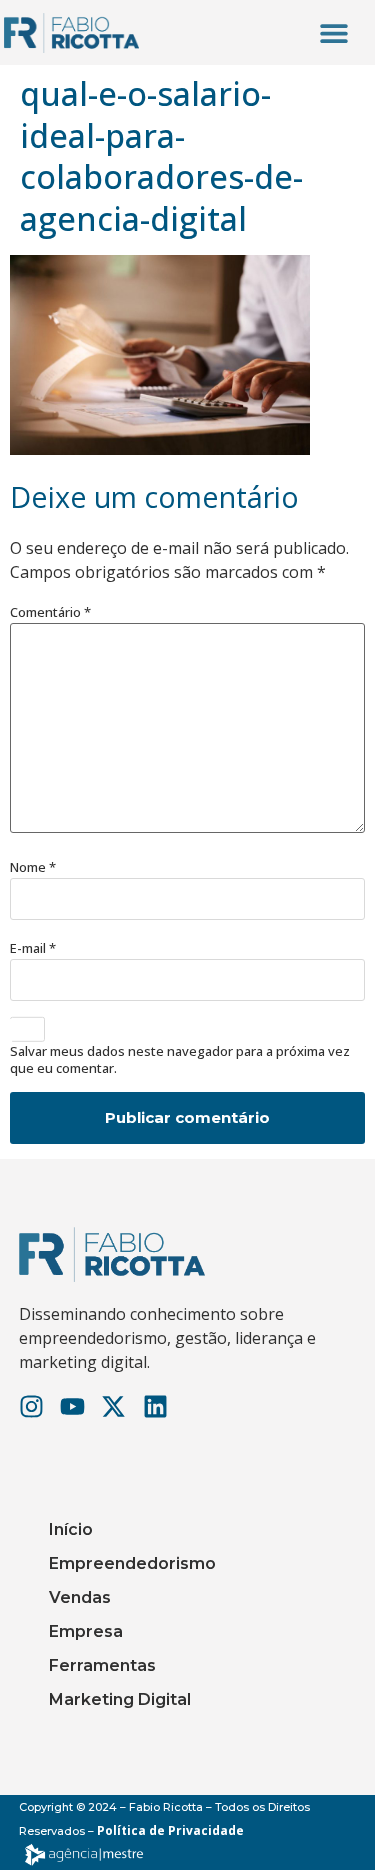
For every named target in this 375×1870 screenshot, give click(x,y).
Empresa (86, 1631)
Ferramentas (102, 1665)
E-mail (33, 948)
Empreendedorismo (132, 1563)
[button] (333, 32)
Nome (33, 867)
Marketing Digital (120, 1699)
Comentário (50, 612)
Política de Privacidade (170, 1830)
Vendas (80, 1597)
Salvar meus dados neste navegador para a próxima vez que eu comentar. (180, 1060)
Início (71, 1529)
